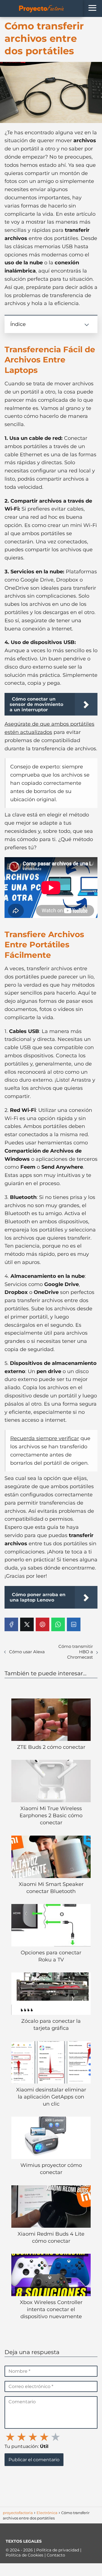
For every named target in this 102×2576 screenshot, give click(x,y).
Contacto (56, 2555)
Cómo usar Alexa (27, 1652)
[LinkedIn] (74, 1624)
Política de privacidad (58, 2550)
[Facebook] (11, 1624)
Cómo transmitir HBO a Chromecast (76, 1652)
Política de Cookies (25, 2555)
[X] (27, 1624)
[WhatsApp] (58, 1624)
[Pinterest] (42, 1624)
